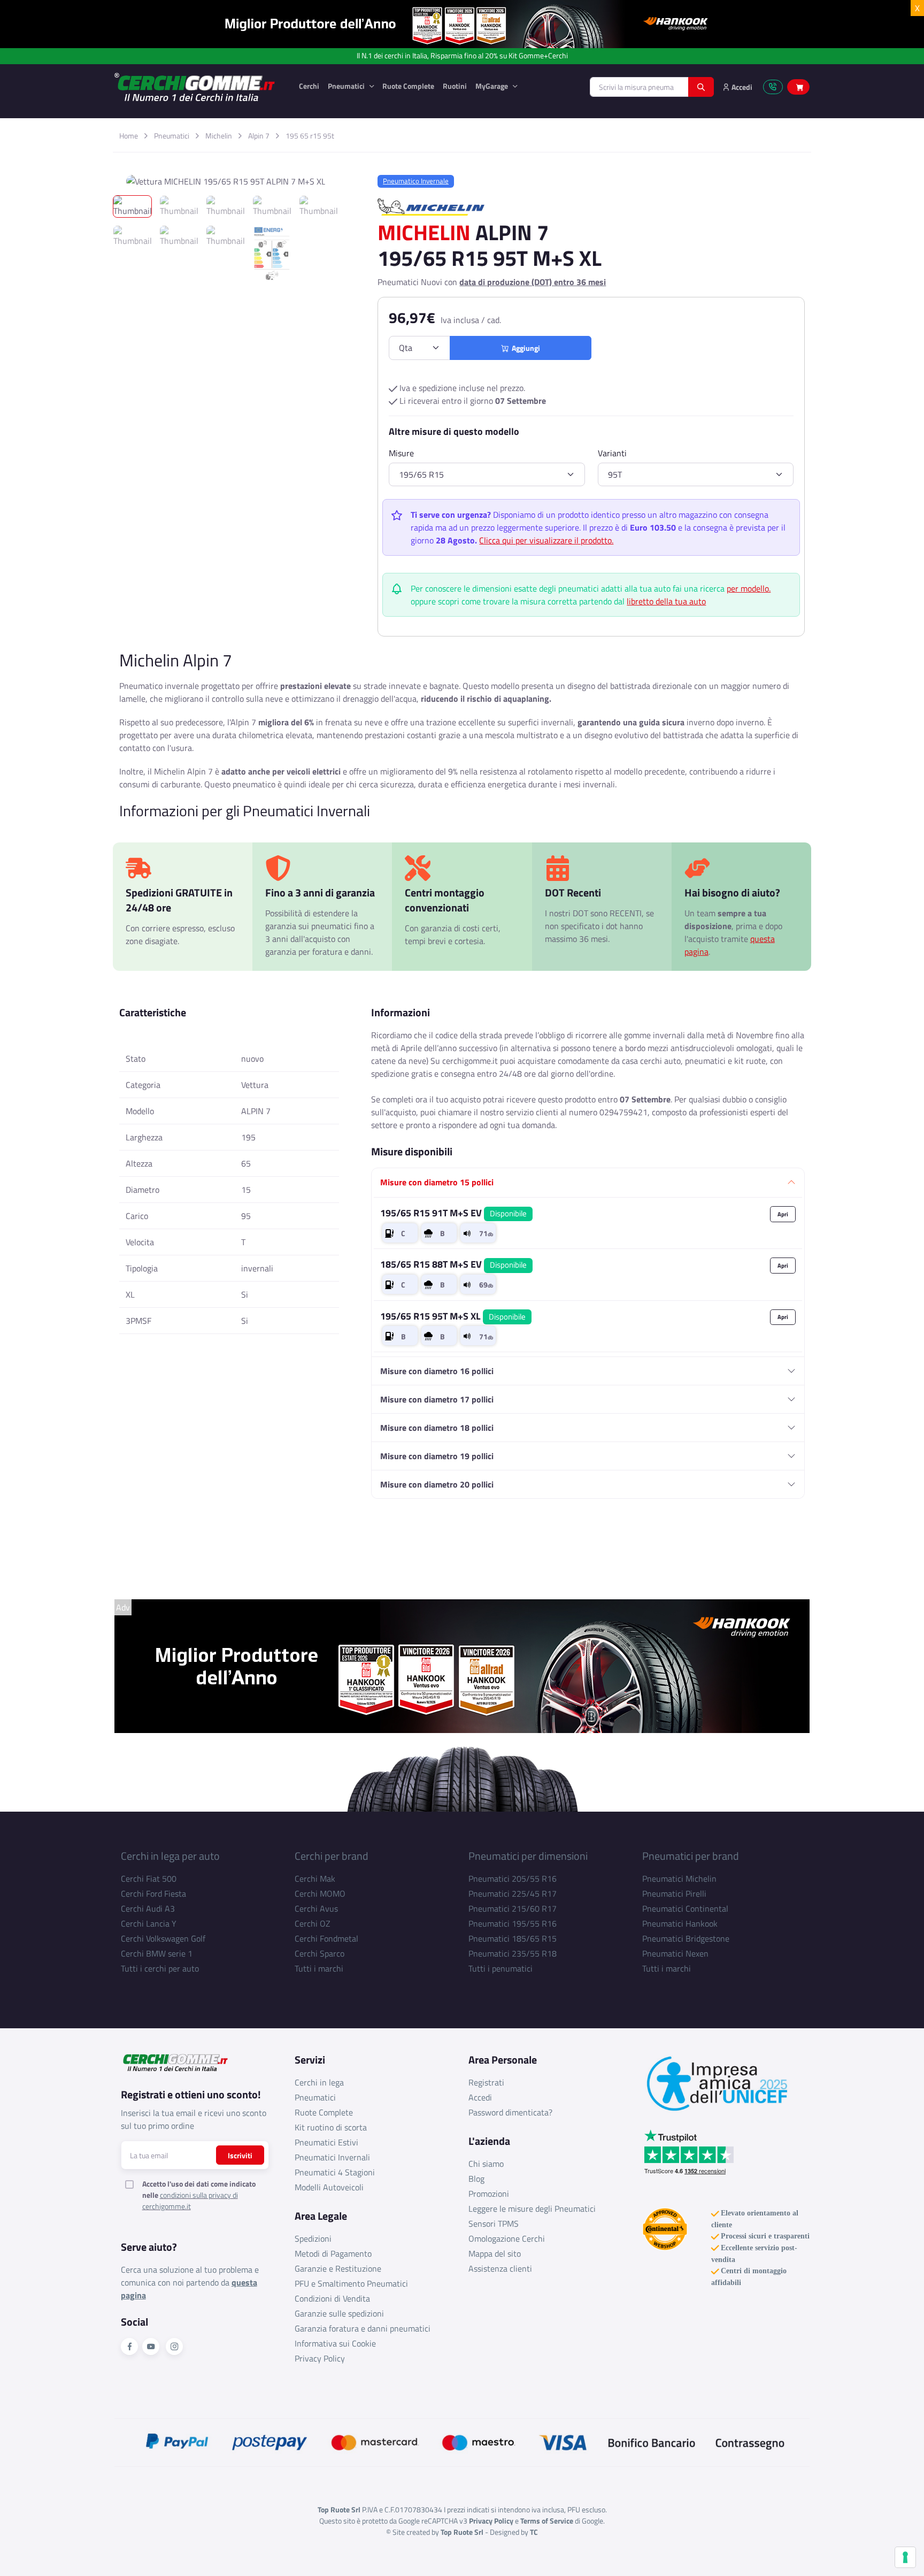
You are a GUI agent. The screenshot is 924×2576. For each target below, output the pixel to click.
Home (129, 136)
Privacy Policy (320, 2358)
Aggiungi (524, 348)
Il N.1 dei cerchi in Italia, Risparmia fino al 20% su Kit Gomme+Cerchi (462, 56)
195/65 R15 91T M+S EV (453, 1213)
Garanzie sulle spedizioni (339, 2313)
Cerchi (309, 86)
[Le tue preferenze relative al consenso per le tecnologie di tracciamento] (905, 2557)
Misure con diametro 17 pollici (437, 1399)
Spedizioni (313, 2238)
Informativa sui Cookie (335, 2343)
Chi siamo (486, 2164)
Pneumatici (347, 86)
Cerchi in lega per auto (170, 1856)
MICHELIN (424, 232)
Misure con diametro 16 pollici (437, 1371)
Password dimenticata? (510, 2112)
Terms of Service (547, 2521)
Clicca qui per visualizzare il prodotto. (546, 540)
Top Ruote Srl (462, 2532)
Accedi (480, 2097)
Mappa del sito (495, 2253)
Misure (401, 453)
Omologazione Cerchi (507, 2238)
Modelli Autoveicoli (329, 2187)
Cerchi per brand (332, 1856)
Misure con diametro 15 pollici (437, 1182)
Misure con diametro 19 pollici (437, 1456)
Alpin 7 (259, 136)
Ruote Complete (408, 86)
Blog (476, 2179)
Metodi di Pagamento (333, 2253)
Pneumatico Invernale (416, 181)
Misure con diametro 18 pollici (437, 1428)
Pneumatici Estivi (326, 2142)
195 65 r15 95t (310, 136)
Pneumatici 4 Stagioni (335, 2172)
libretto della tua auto (666, 601)
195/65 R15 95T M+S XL (453, 1316)
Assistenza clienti (500, 2268)
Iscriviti (240, 2155)
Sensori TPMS (494, 2224)
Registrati (486, 2082)
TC (534, 2532)
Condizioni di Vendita (332, 2298)
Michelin (219, 136)
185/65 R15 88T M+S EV (453, 1264)
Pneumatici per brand (691, 1856)
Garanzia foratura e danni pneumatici (363, 2328)
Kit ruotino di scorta (331, 2127)
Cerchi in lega (319, 2082)
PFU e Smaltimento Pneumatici (351, 2283)
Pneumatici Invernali (332, 2157)
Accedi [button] (741, 87)
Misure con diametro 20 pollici (437, 1484)
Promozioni (489, 2194)
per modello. (749, 588)
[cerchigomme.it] (198, 87)
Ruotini (455, 86)
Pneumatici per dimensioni (528, 1856)
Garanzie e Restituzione (338, 2268)
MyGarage (492, 86)
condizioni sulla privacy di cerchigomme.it (190, 2201)
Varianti (612, 453)
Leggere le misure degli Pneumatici (532, 2209)
